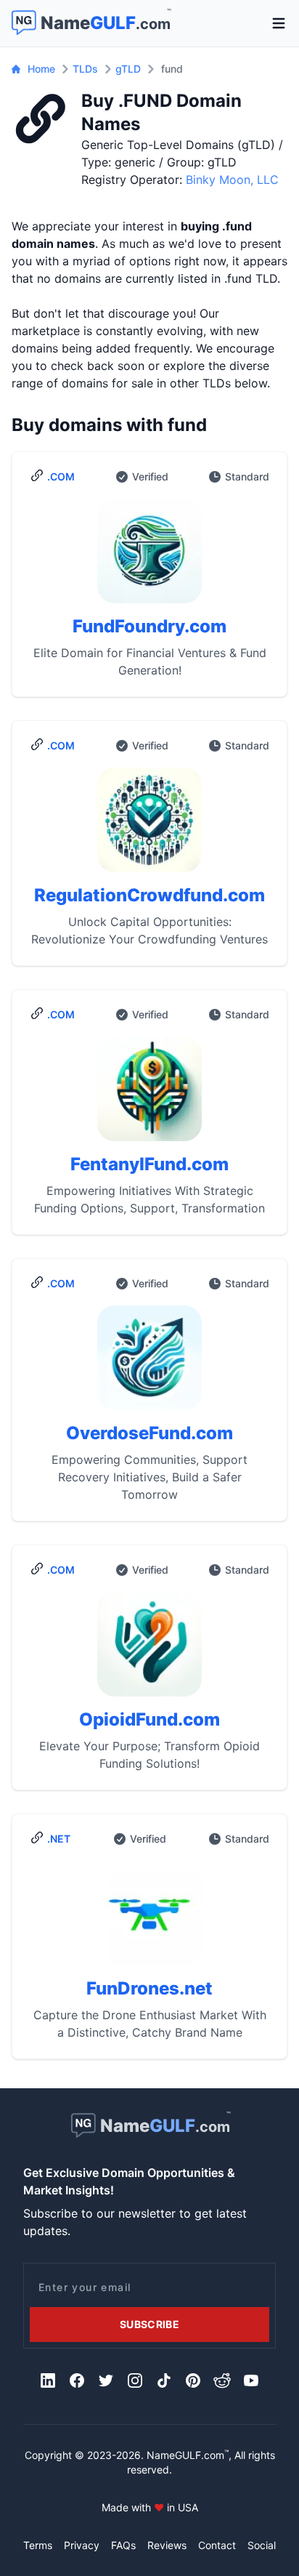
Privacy (82, 2545)
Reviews (167, 2545)
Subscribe (149, 2324)
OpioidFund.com (149, 1719)
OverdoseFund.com (149, 1433)
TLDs (85, 69)
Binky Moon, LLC (232, 180)
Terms (38, 2545)
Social (262, 2545)
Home (41, 69)
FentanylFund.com (149, 1164)
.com (61, 476)
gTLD (128, 69)
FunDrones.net (149, 1988)
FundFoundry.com (149, 626)
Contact (217, 2545)
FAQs (123, 2545)
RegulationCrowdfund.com (149, 895)
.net (59, 1839)
